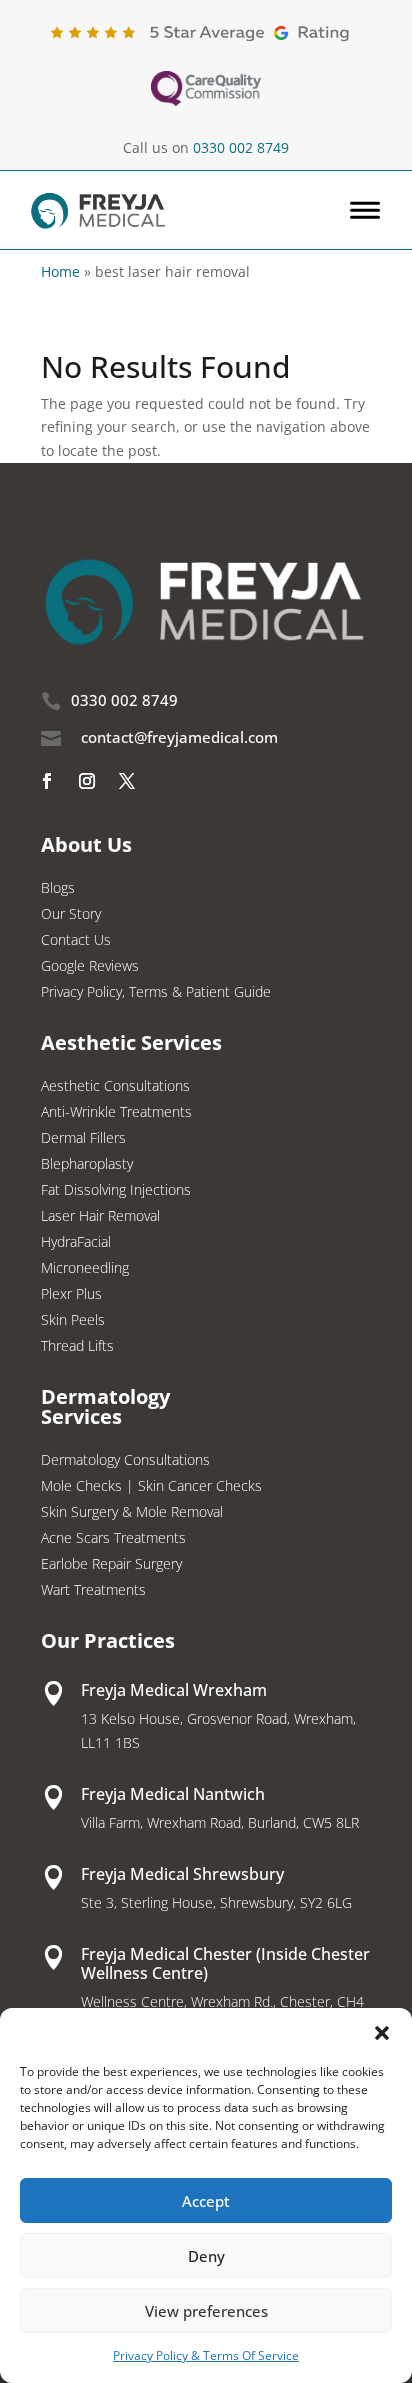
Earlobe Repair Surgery (111, 1565)
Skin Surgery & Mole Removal (132, 1513)
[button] (382, 2033)
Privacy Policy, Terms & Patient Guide (156, 993)
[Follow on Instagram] (87, 781)
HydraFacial (76, 1243)
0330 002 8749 (241, 147)
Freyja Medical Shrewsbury (182, 1874)
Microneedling (85, 1269)
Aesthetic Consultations (115, 1087)
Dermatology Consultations (125, 1461)
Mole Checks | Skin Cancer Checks (151, 1487)
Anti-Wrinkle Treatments (116, 1113)
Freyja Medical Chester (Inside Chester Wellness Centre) (225, 1963)
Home (60, 271)
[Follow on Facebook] (47, 781)
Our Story (71, 915)
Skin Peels (73, 1321)
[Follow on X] (127, 781)
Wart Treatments (93, 1591)
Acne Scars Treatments (113, 1539)
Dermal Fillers (83, 1139)
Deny (206, 2256)
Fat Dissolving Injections (116, 1191)
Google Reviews (90, 967)
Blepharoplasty (87, 1165)
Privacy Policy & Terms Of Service (206, 2355)
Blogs (58, 889)
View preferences (206, 2311)
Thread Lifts (77, 1347)
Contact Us (76, 941)
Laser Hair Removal (100, 1217)
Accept (206, 2201)
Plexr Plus (71, 1295)
